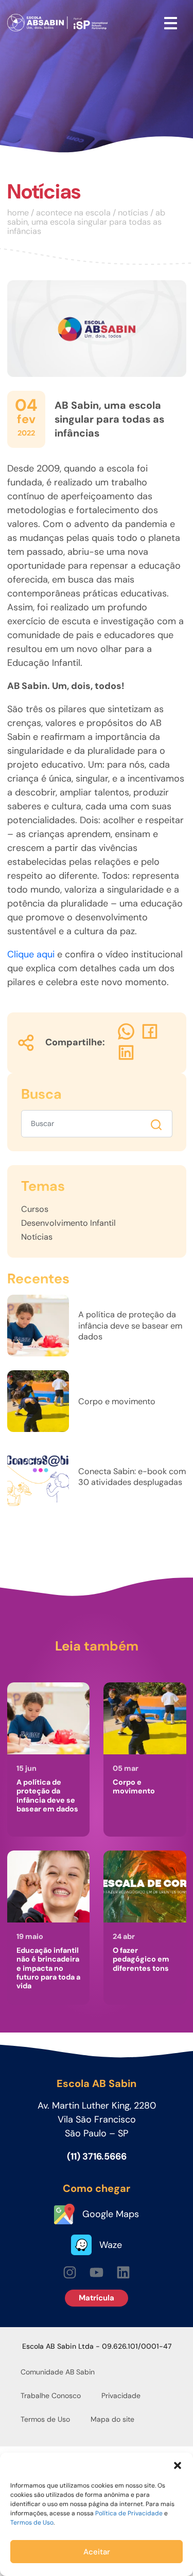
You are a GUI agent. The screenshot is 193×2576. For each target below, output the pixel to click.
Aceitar (97, 2552)
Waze (111, 2245)
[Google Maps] (64, 2214)
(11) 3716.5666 (97, 2156)
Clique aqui (31, 954)
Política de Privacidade (129, 2513)
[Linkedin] (123, 2272)
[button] (178, 2465)
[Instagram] (70, 2272)
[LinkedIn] (126, 1053)
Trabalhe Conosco (51, 2396)
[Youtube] (97, 2272)
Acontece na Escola (73, 213)
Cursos (35, 1209)
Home (18, 213)
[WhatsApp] (126, 1032)
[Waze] (81, 2245)
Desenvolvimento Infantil (68, 1223)
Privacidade (121, 2396)
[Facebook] (150, 1032)
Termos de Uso (32, 2523)
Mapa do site (112, 2419)
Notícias (44, 192)
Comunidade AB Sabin (58, 2372)
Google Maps (111, 2214)
